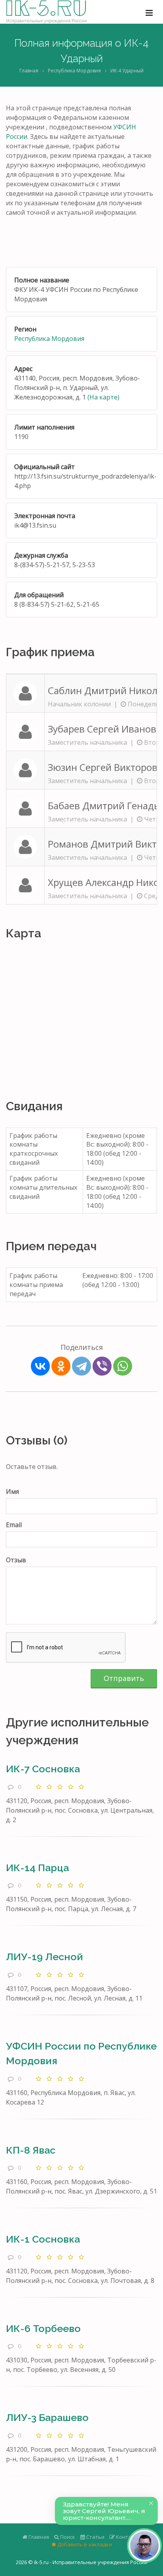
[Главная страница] (46, 12)
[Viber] (102, 1366)
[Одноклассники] (61, 1366)
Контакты (128, 2537)
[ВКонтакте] (40, 1366)
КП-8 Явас (31, 2150)
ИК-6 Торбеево (43, 2328)
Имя (12, 1491)
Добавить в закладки (84, 2544)
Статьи (95, 2537)
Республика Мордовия (74, 71)
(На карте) (103, 397)
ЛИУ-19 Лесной (45, 1957)
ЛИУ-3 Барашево (47, 2417)
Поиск (67, 2537)
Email (14, 1525)
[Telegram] (81, 1366)
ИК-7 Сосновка (43, 1769)
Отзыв (16, 1560)
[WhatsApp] (123, 1366)
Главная (29, 71)
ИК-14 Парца (37, 1868)
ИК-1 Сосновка (43, 2239)
